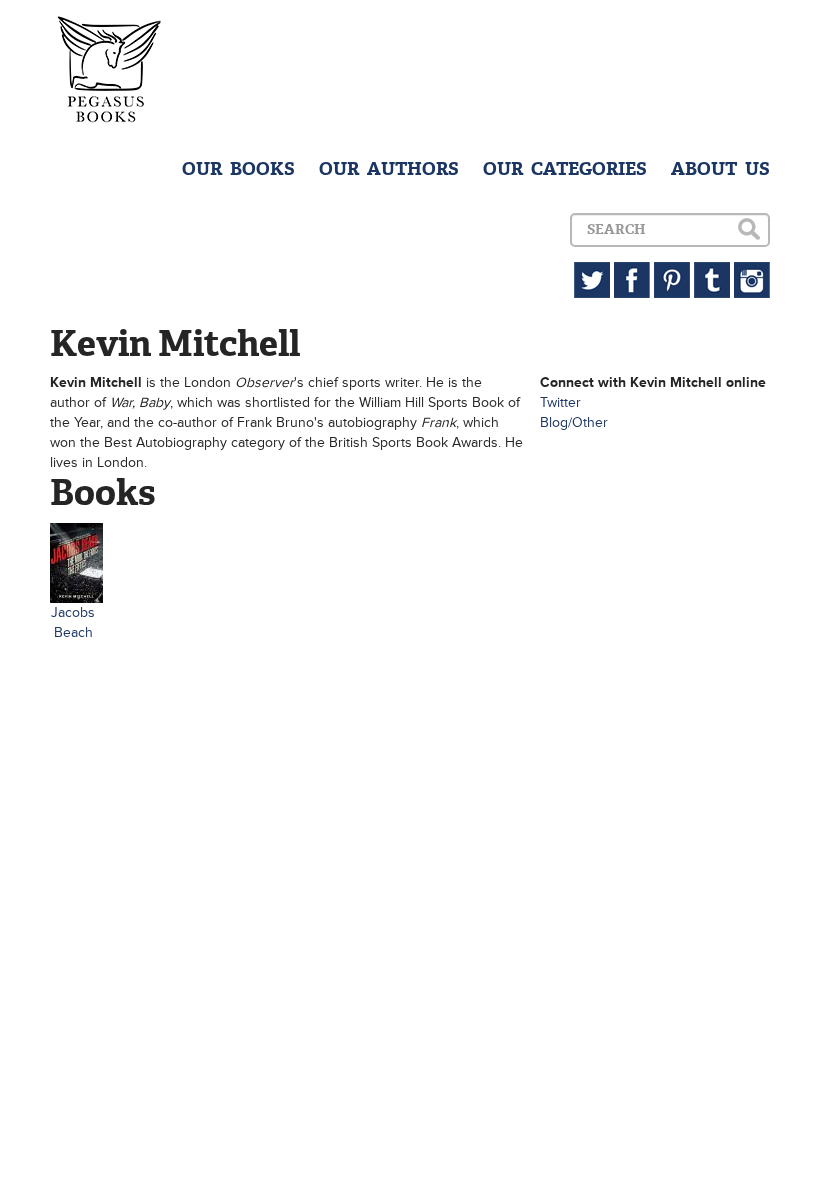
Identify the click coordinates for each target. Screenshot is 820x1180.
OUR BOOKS (238, 169)
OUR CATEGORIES (565, 169)
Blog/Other (574, 422)
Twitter (560, 402)
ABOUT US (720, 169)
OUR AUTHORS (389, 169)
